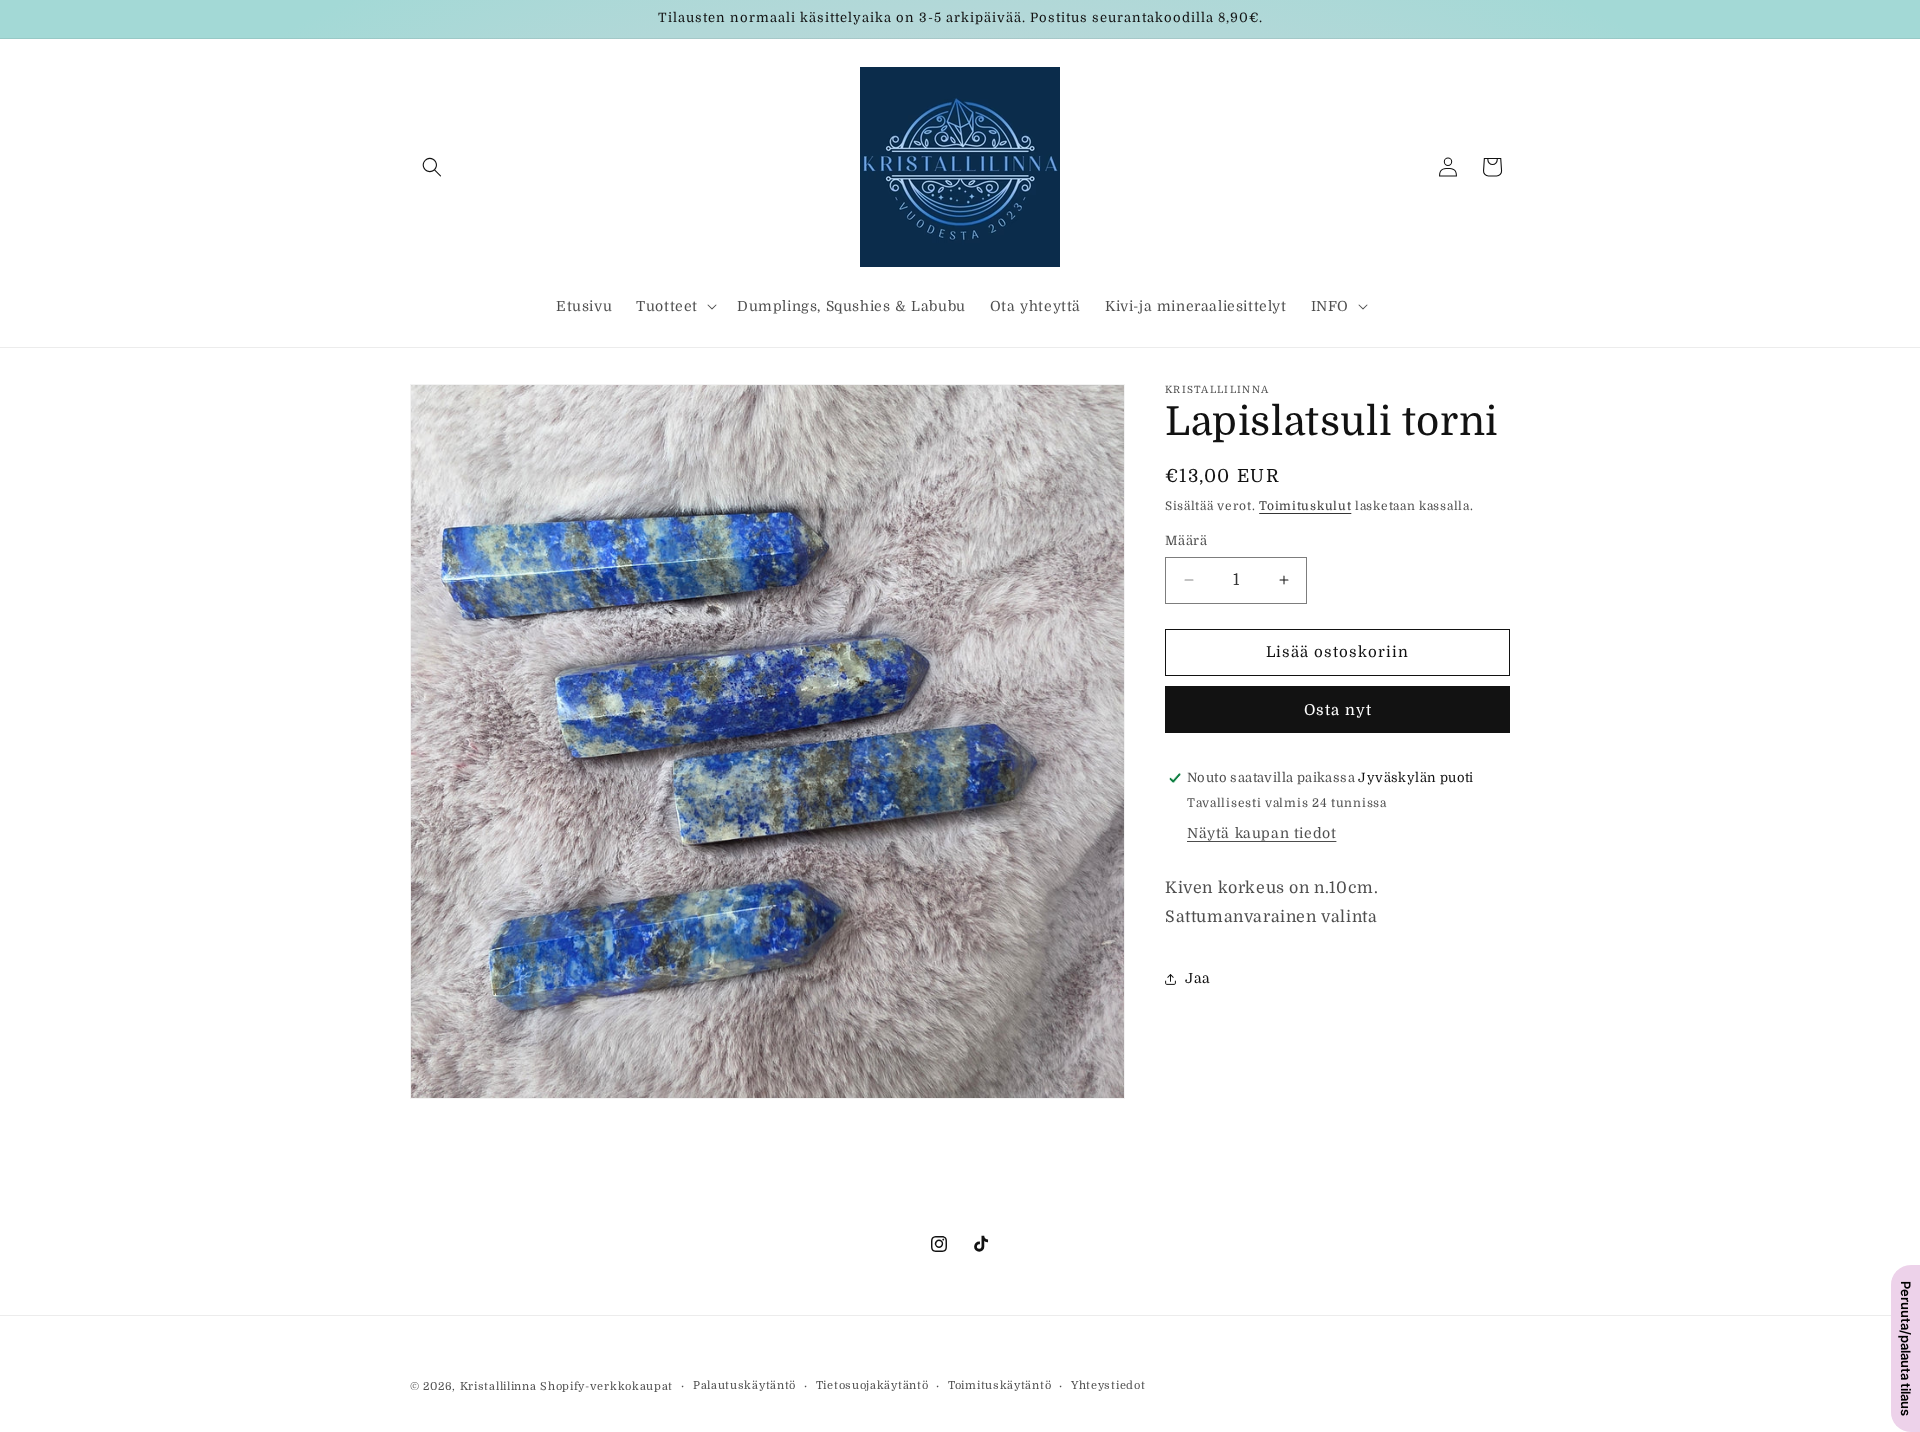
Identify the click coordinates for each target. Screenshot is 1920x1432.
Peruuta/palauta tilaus (1906, 1348)
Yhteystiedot (1108, 1385)
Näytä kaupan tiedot (1261, 833)
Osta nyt (1338, 710)
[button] (432, 167)
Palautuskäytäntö (744, 1385)
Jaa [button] (1198, 978)
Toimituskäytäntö (999, 1385)
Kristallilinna (498, 1386)
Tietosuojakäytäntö (872, 1385)
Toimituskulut (1305, 506)
